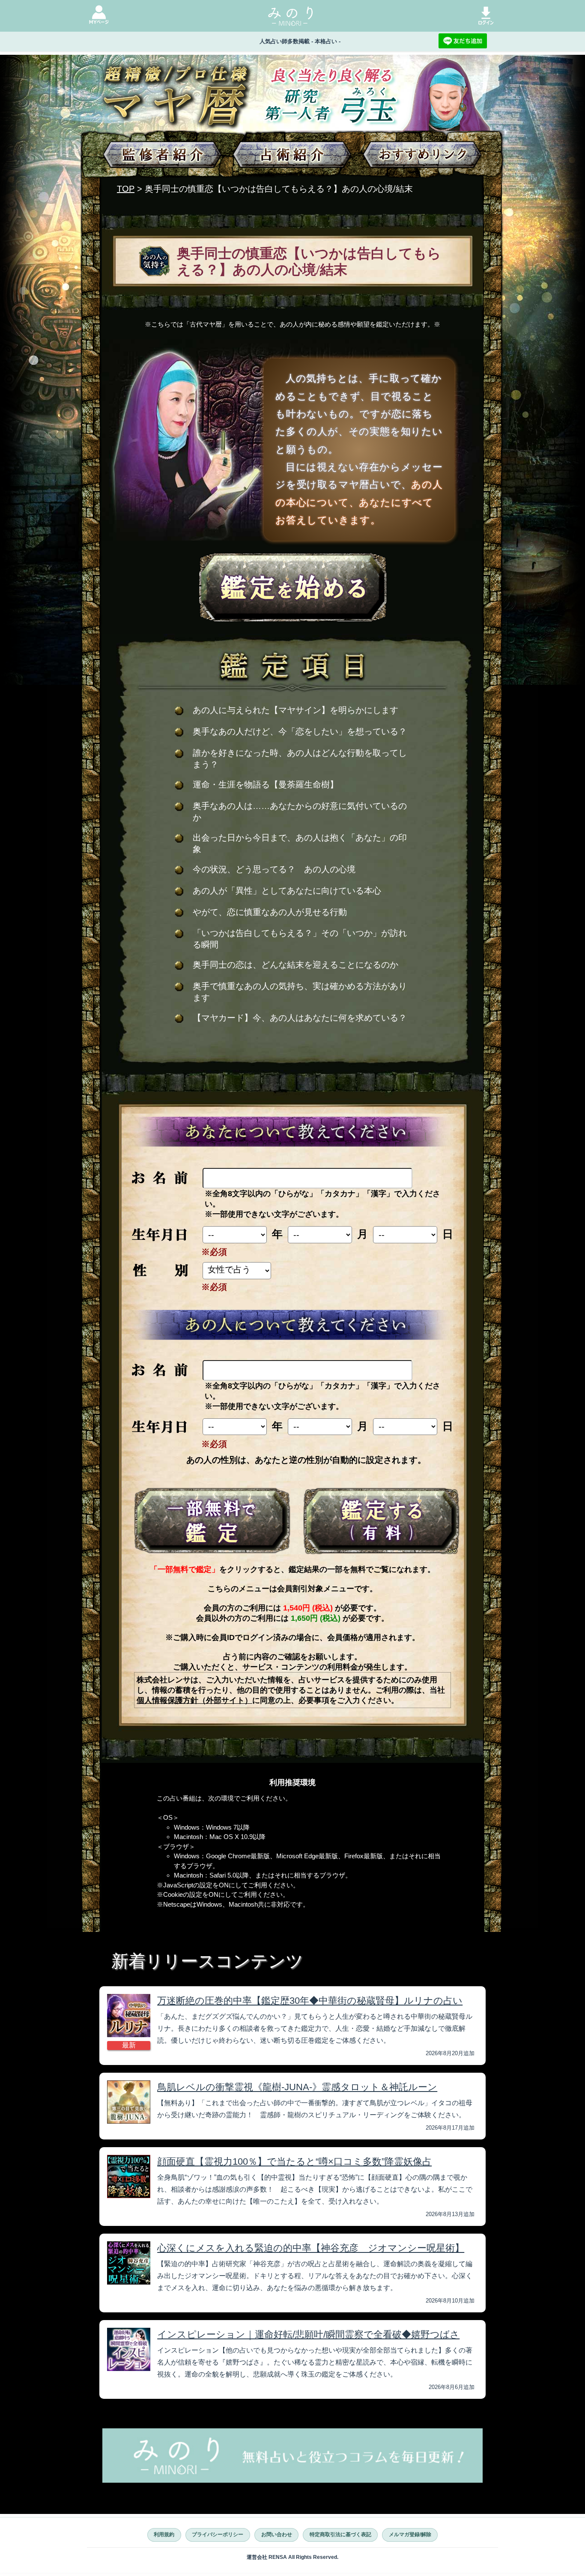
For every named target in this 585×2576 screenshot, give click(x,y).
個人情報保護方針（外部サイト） (194, 1700)
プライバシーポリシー (218, 2534)
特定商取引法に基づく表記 (340, 2534)
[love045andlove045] (212, 1521)
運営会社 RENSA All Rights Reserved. (292, 2557)
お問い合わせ (277, 2534)
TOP (126, 189)
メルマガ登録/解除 (410, 2534)
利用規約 (164, 2534)
